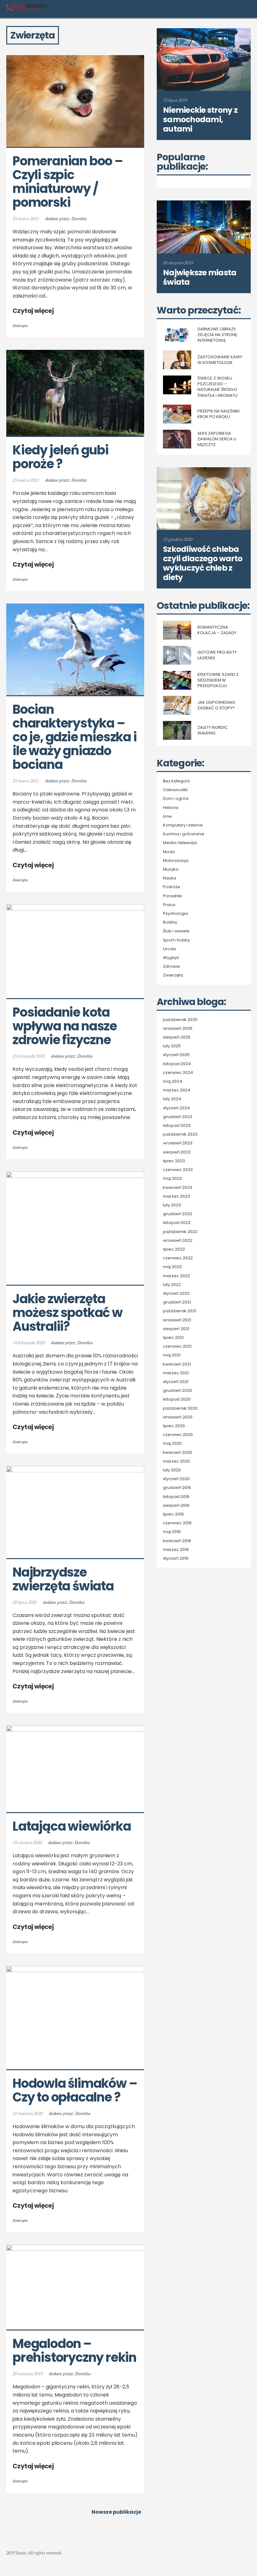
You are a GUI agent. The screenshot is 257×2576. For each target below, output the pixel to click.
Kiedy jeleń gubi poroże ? (62, 457)
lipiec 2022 (174, 1249)
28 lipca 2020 (25, 1602)
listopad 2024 (177, 1064)
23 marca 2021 (26, 218)
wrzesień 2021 (177, 1320)
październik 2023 (180, 1134)
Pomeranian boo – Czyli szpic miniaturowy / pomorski (69, 182)
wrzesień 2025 (178, 1029)
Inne (167, 816)
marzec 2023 (176, 1196)
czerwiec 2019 (177, 1523)
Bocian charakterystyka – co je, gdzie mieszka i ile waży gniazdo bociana (76, 737)
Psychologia (176, 914)
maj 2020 (172, 1443)
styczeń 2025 (176, 1055)
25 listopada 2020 (29, 1056)
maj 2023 (172, 1179)
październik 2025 (180, 1020)
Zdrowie (171, 967)
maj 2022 (172, 1267)
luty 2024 (172, 1099)
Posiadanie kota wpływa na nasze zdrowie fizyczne (66, 1026)
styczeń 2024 (176, 1108)
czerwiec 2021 (177, 1346)
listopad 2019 (176, 1497)
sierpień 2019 (176, 1506)
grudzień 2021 (177, 1302)
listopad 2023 (177, 1126)
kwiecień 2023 (178, 1188)
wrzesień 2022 (178, 1241)
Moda (169, 852)
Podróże (172, 887)
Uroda (169, 949)
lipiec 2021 (173, 1338)
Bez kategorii (176, 781)
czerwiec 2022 (178, 1258)
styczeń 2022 (176, 1293)
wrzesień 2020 (178, 1417)
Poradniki (173, 896)
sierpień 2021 (176, 1329)
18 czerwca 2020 (27, 1842)
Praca (169, 905)
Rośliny (170, 922)
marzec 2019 (176, 1550)
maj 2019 (172, 1532)
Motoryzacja (176, 861)
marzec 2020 (176, 1461)
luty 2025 (172, 1046)
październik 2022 (180, 1232)
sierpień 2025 (177, 1037)
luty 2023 (172, 1205)
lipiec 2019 (173, 1514)
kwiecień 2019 (177, 1541)
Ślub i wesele (176, 931)
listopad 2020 (177, 1399)
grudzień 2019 (177, 1488)
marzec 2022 (176, 1276)
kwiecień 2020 (178, 1453)
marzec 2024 (177, 1090)
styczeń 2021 (176, 1382)
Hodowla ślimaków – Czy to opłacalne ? (76, 2090)
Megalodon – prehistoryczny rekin (74, 2351)
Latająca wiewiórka (72, 1826)
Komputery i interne (183, 825)
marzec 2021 (176, 1373)
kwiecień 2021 (177, 1364)
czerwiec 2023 (178, 1170)
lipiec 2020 (174, 1426)
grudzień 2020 (178, 1391)
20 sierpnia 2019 (28, 2374)
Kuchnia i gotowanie (184, 834)
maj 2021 (172, 1355)
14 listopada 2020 (29, 1342)
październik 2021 (180, 1311)
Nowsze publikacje (116, 2512)
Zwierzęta (20, 326)
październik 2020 (180, 1408)
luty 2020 (172, 1470)
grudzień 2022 (178, 1214)
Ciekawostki (175, 790)
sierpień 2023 (177, 1152)
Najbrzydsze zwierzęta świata (63, 1579)
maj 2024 (173, 1081)
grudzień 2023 (178, 1117)
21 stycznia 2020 (28, 2113)
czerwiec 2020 (178, 1435)
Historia (171, 808)
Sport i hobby (176, 940)
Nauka (170, 878)
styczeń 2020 (176, 1479)
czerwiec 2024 (178, 1073)
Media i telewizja (180, 843)
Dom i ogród (176, 799)
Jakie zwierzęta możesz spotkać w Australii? (69, 1313)
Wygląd (171, 958)
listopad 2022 (177, 1223)
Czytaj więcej (33, 311)
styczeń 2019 (176, 1558)
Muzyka (171, 869)
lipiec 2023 (174, 1161)
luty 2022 (172, 1285)
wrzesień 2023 (178, 1143)
